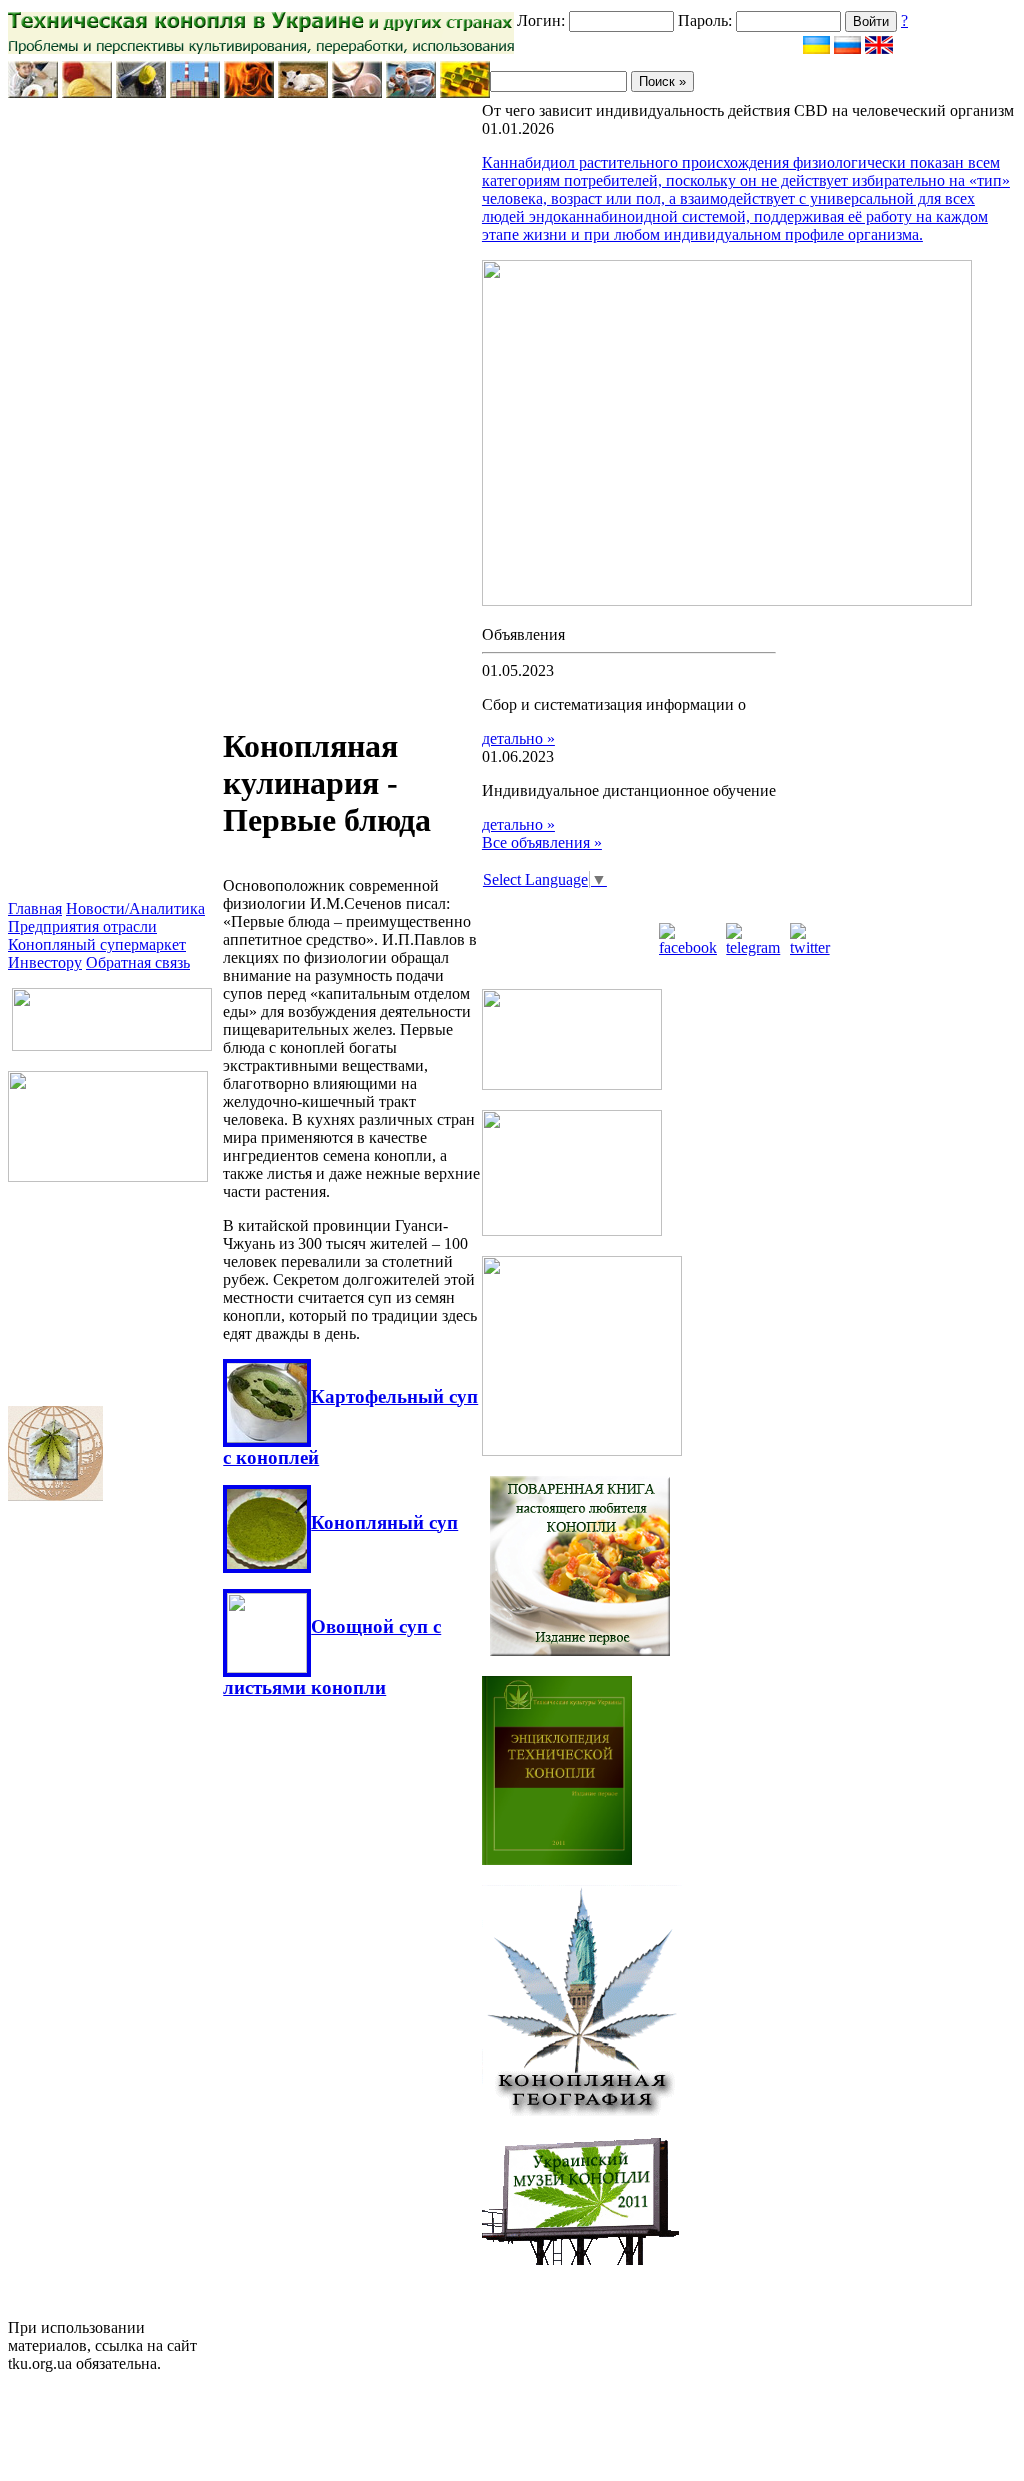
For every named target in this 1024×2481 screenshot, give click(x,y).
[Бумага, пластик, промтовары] (195, 92)
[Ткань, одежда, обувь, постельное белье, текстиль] (87, 92)
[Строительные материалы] (141, 92)
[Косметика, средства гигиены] (357, 92)
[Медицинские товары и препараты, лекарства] (411, 92)
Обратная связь (138, 962)
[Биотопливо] (249, 92)
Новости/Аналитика (135, 908)
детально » (518, 738)
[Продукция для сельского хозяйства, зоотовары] (303, 92)
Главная (35, 908)
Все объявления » (542, 842)
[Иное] (465, 92)
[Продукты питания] (33, 92)
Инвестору (45, 962)
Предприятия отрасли (82, 926)
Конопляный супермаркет (97, 944)
